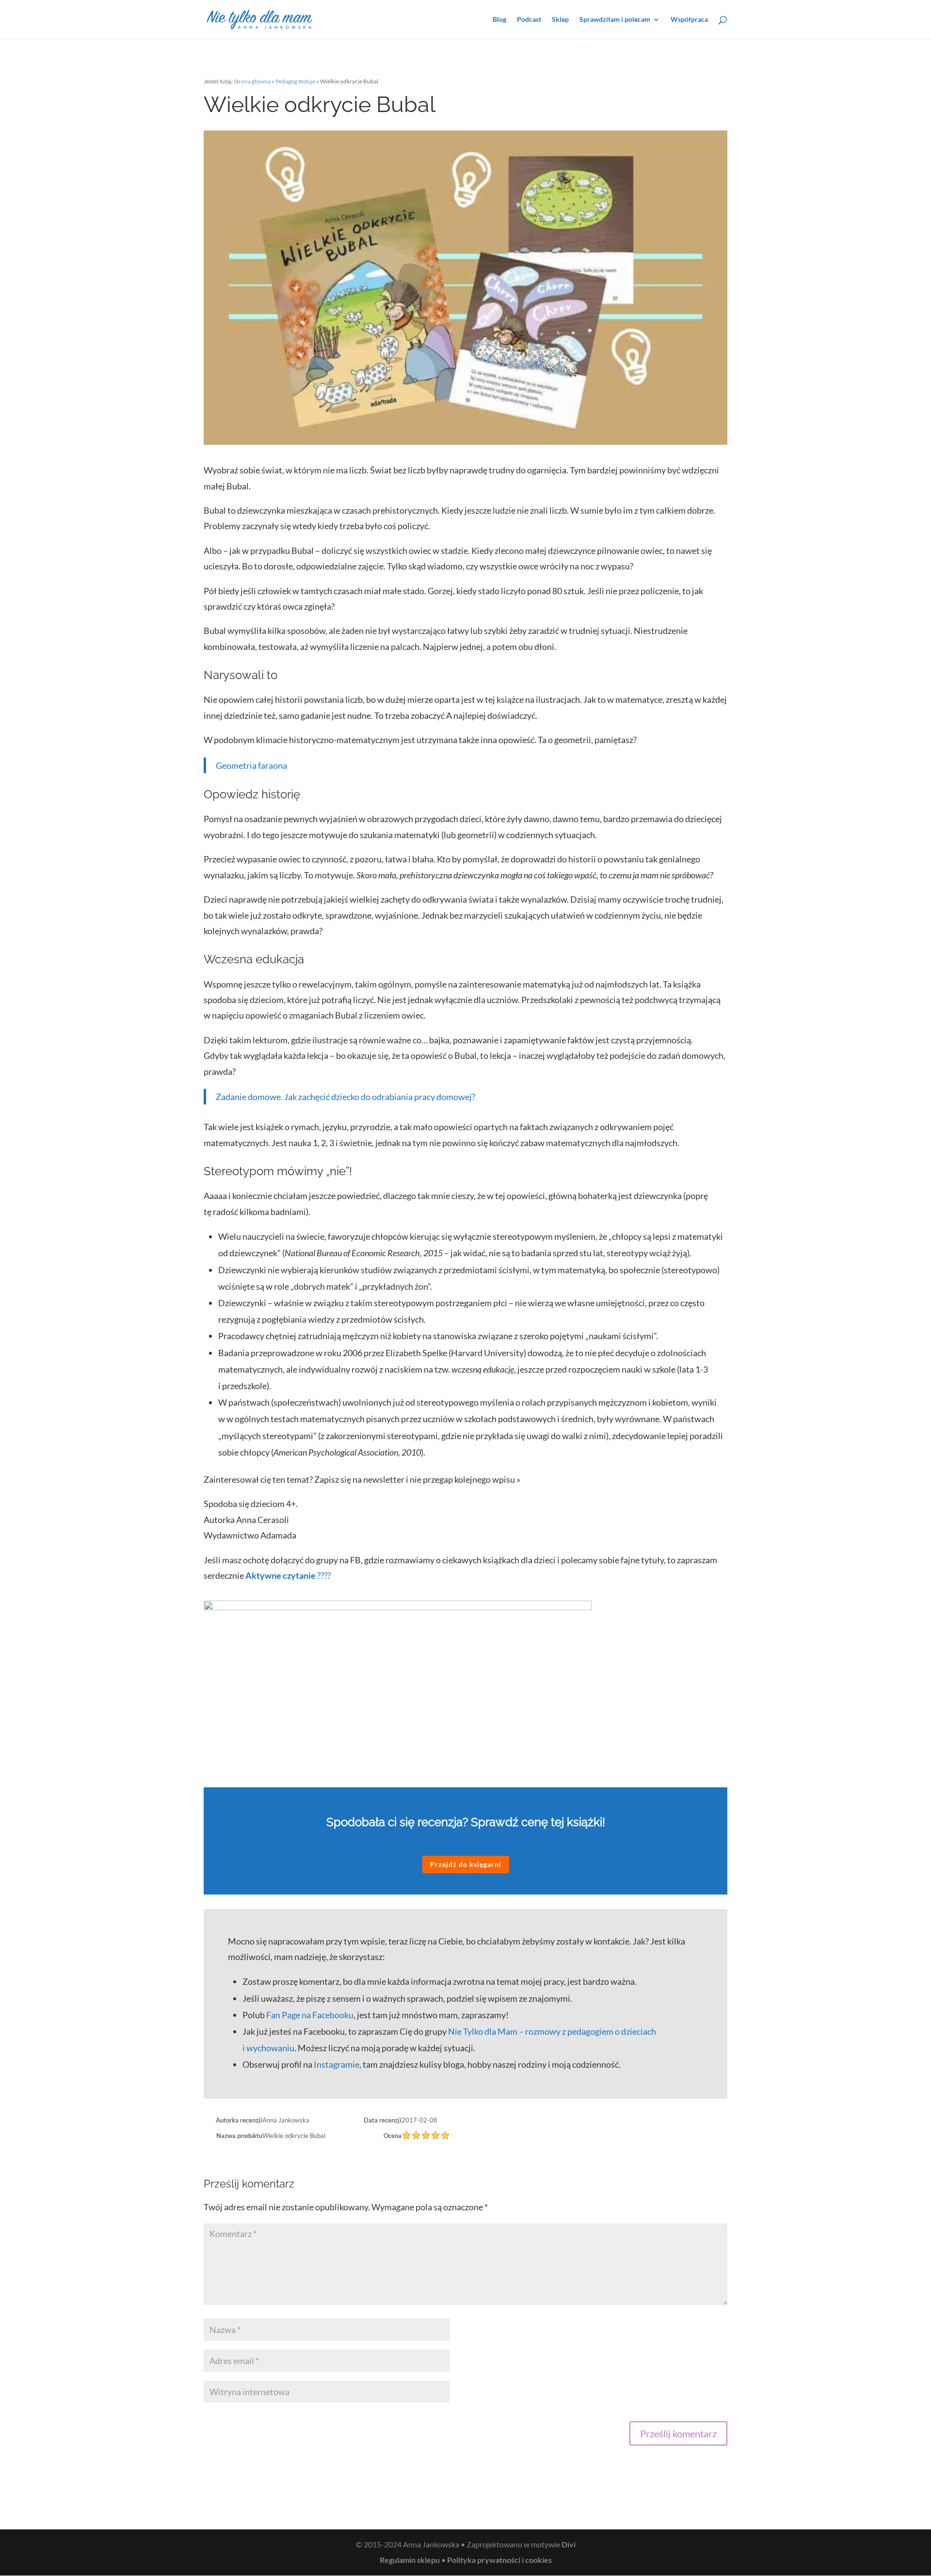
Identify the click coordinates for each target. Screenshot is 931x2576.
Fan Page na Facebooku (310, 2015)
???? (288, 1575)
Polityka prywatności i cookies (499, 2560)
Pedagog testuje (295, 81)
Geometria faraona (251, 765)
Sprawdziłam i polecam (615, 20)
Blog (499, 20)
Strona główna (252, 81)
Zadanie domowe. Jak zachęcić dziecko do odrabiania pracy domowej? (345, 1097)
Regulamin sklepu (410, 2560)
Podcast (529, 20)
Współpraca (689, 20)
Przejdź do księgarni (466, 1864)
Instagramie (337, 2064)
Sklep (560, 20)
